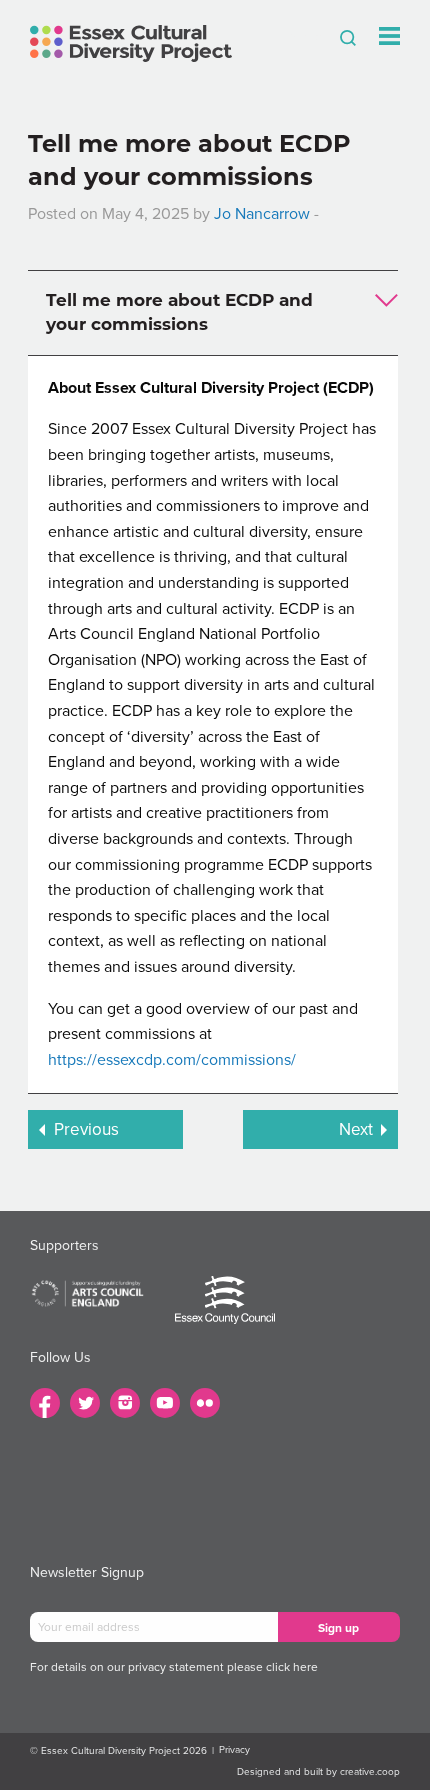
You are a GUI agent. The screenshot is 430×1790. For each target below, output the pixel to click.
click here (292, 1667)
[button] (213, 313)
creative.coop (370, 1772)
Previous (86, 1129)
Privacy (234, 1750)
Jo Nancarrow (262, 214)
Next (356, 1129)
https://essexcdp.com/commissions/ (172, 1060)
